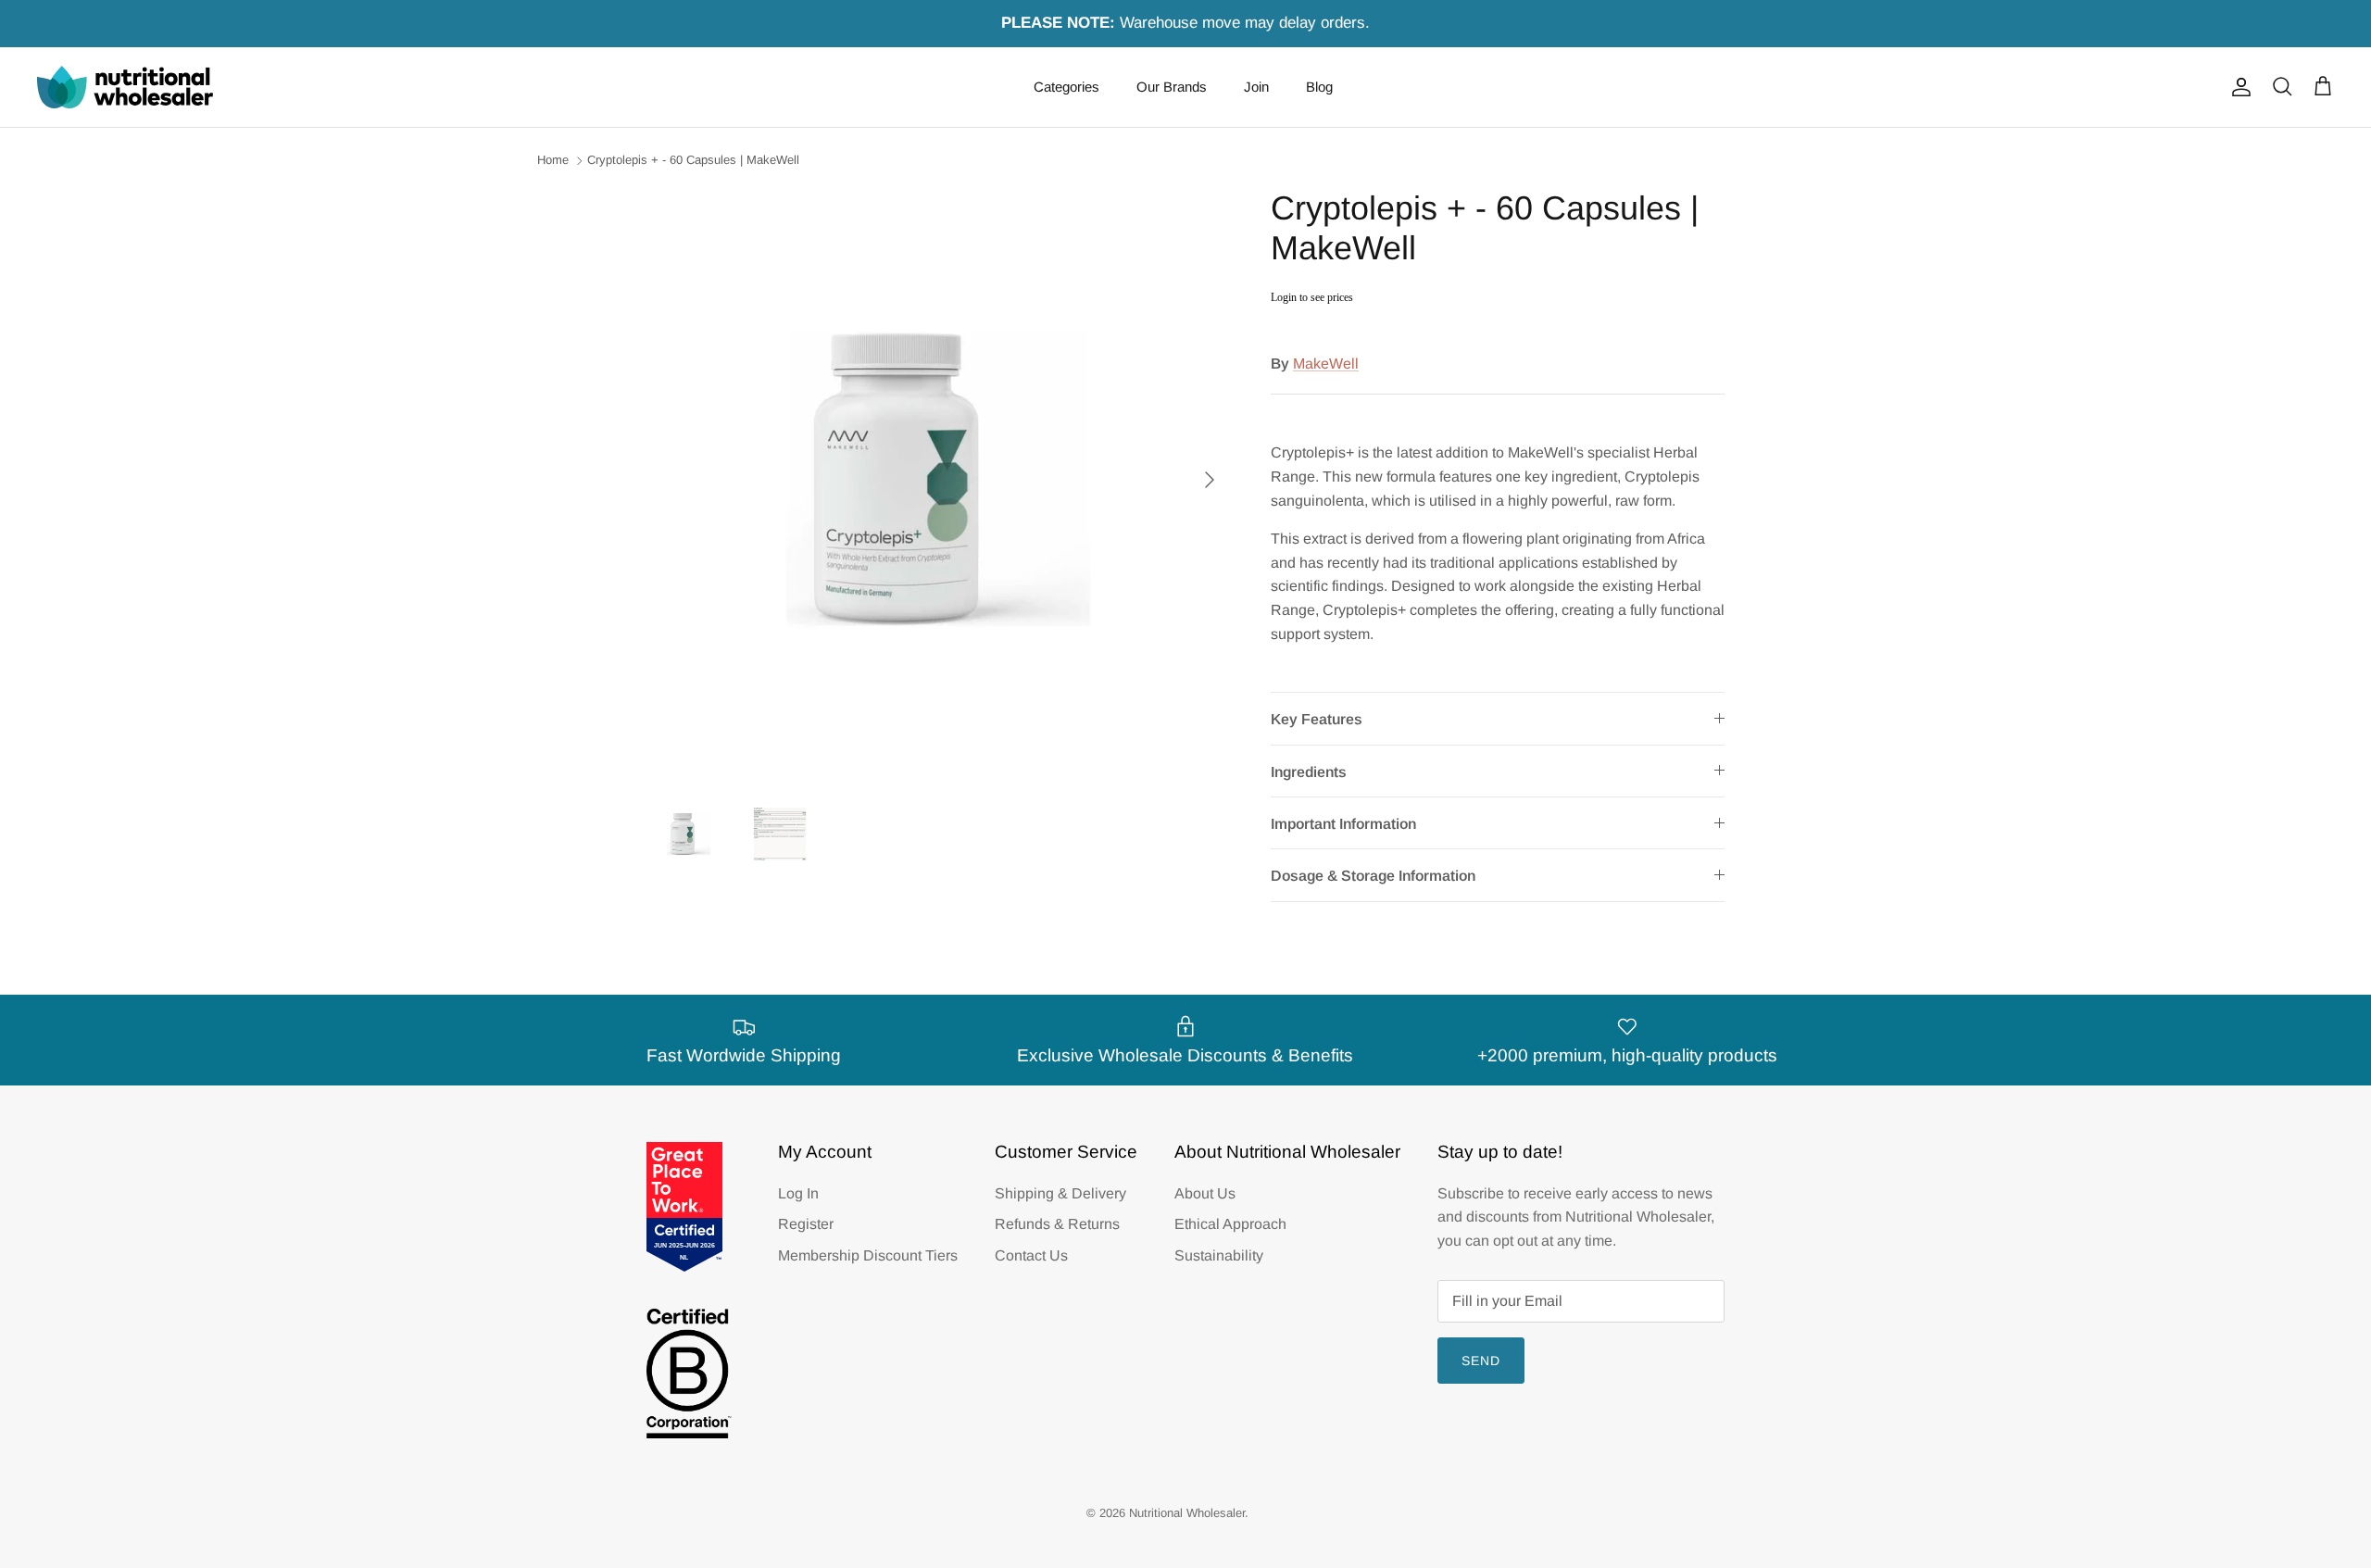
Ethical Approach (1230, 1224)
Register (806, 1224)
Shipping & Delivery (1060, 1193)
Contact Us (1031, 1255)
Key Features (1317, 719)
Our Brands (1172, 87)
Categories (1066, 87)
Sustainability (1219, 1255)
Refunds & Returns (1057, 1224)
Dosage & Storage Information (1373, 876)
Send (1481, 1361)
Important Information (1343, 824)
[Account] (2238, 87)
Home (553, 161)
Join (1256, 87)
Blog (1319, 87)
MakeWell (1326, 364)
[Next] (1210, 480)
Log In (798, 1193)
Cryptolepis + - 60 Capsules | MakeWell (693, 161)
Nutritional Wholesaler (1187, 1513)
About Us (1205, 1193)
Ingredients (1309, 772)
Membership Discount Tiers (868, 1255)
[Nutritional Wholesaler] (125, 87)
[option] (938, 480)
